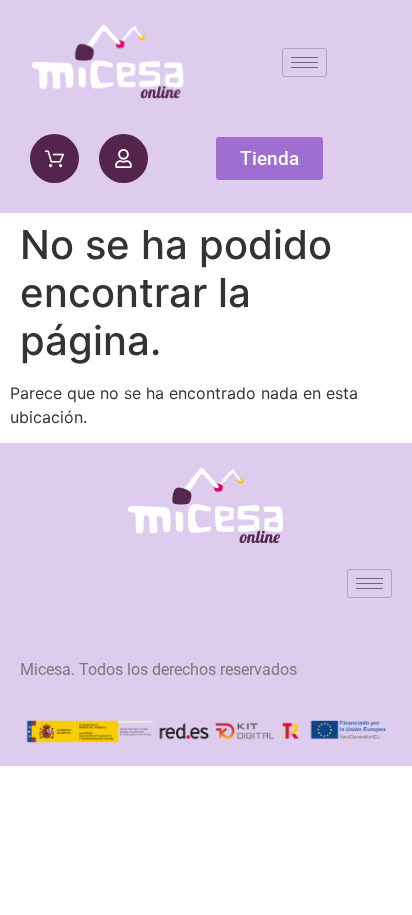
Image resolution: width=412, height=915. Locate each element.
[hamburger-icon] (304, 62)
